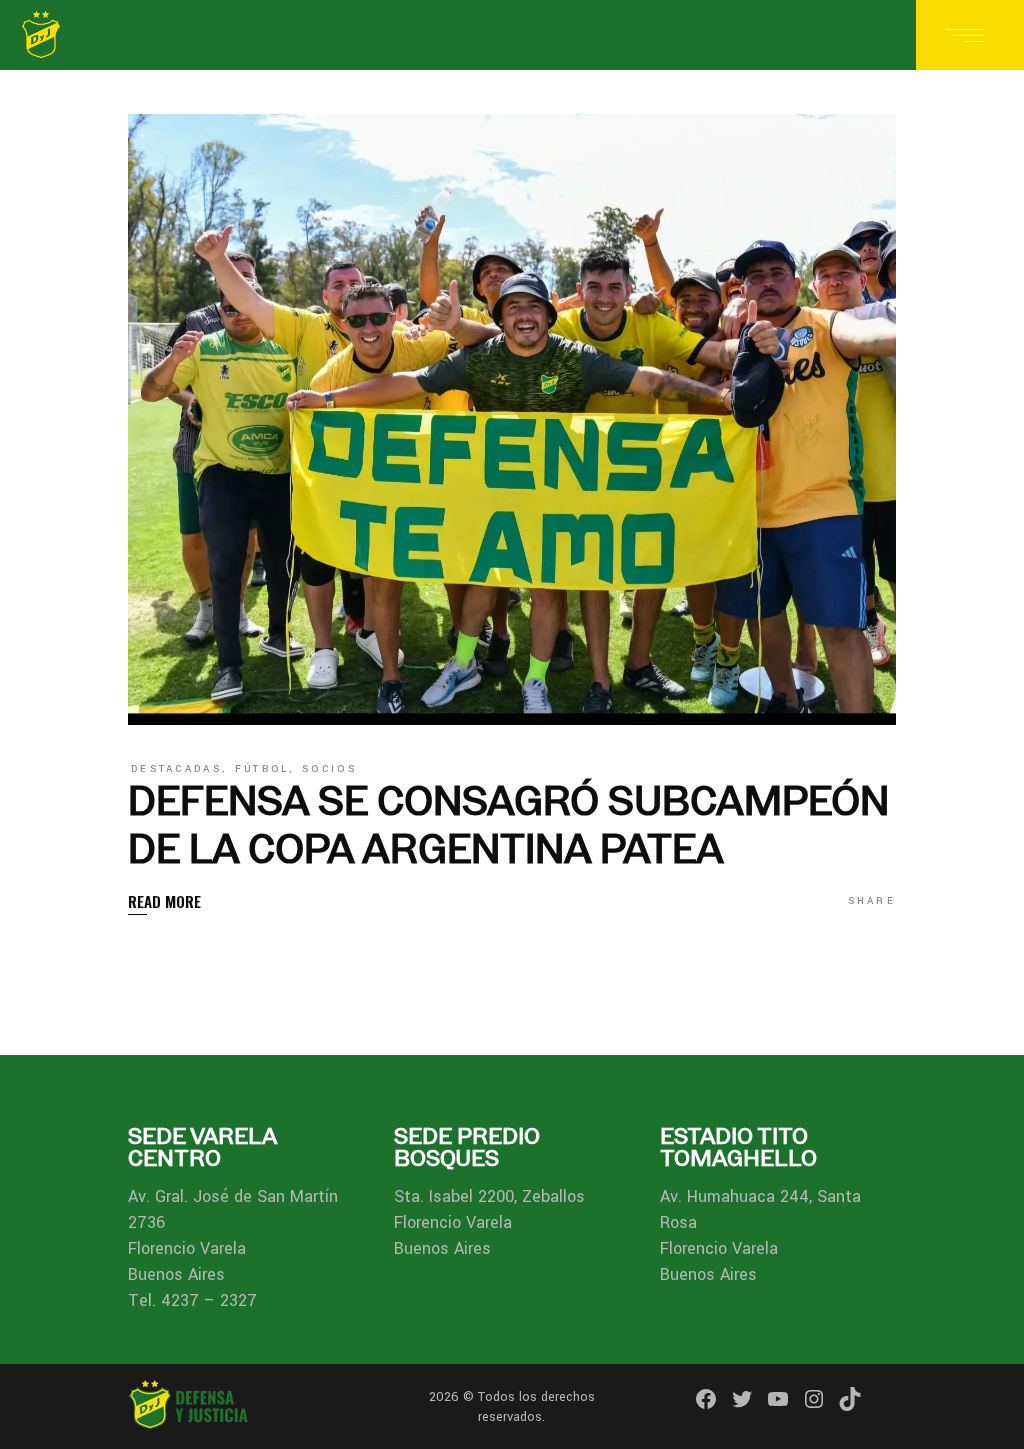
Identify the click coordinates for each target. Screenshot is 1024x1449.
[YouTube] (778, 1399)
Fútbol (262, 769)
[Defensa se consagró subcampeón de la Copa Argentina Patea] (512, 419)
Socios (329, 769)
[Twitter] (742, 1399)
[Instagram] (814, 1399)
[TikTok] (850, 1399)
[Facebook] (706, 1399)
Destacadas (176, 769)
